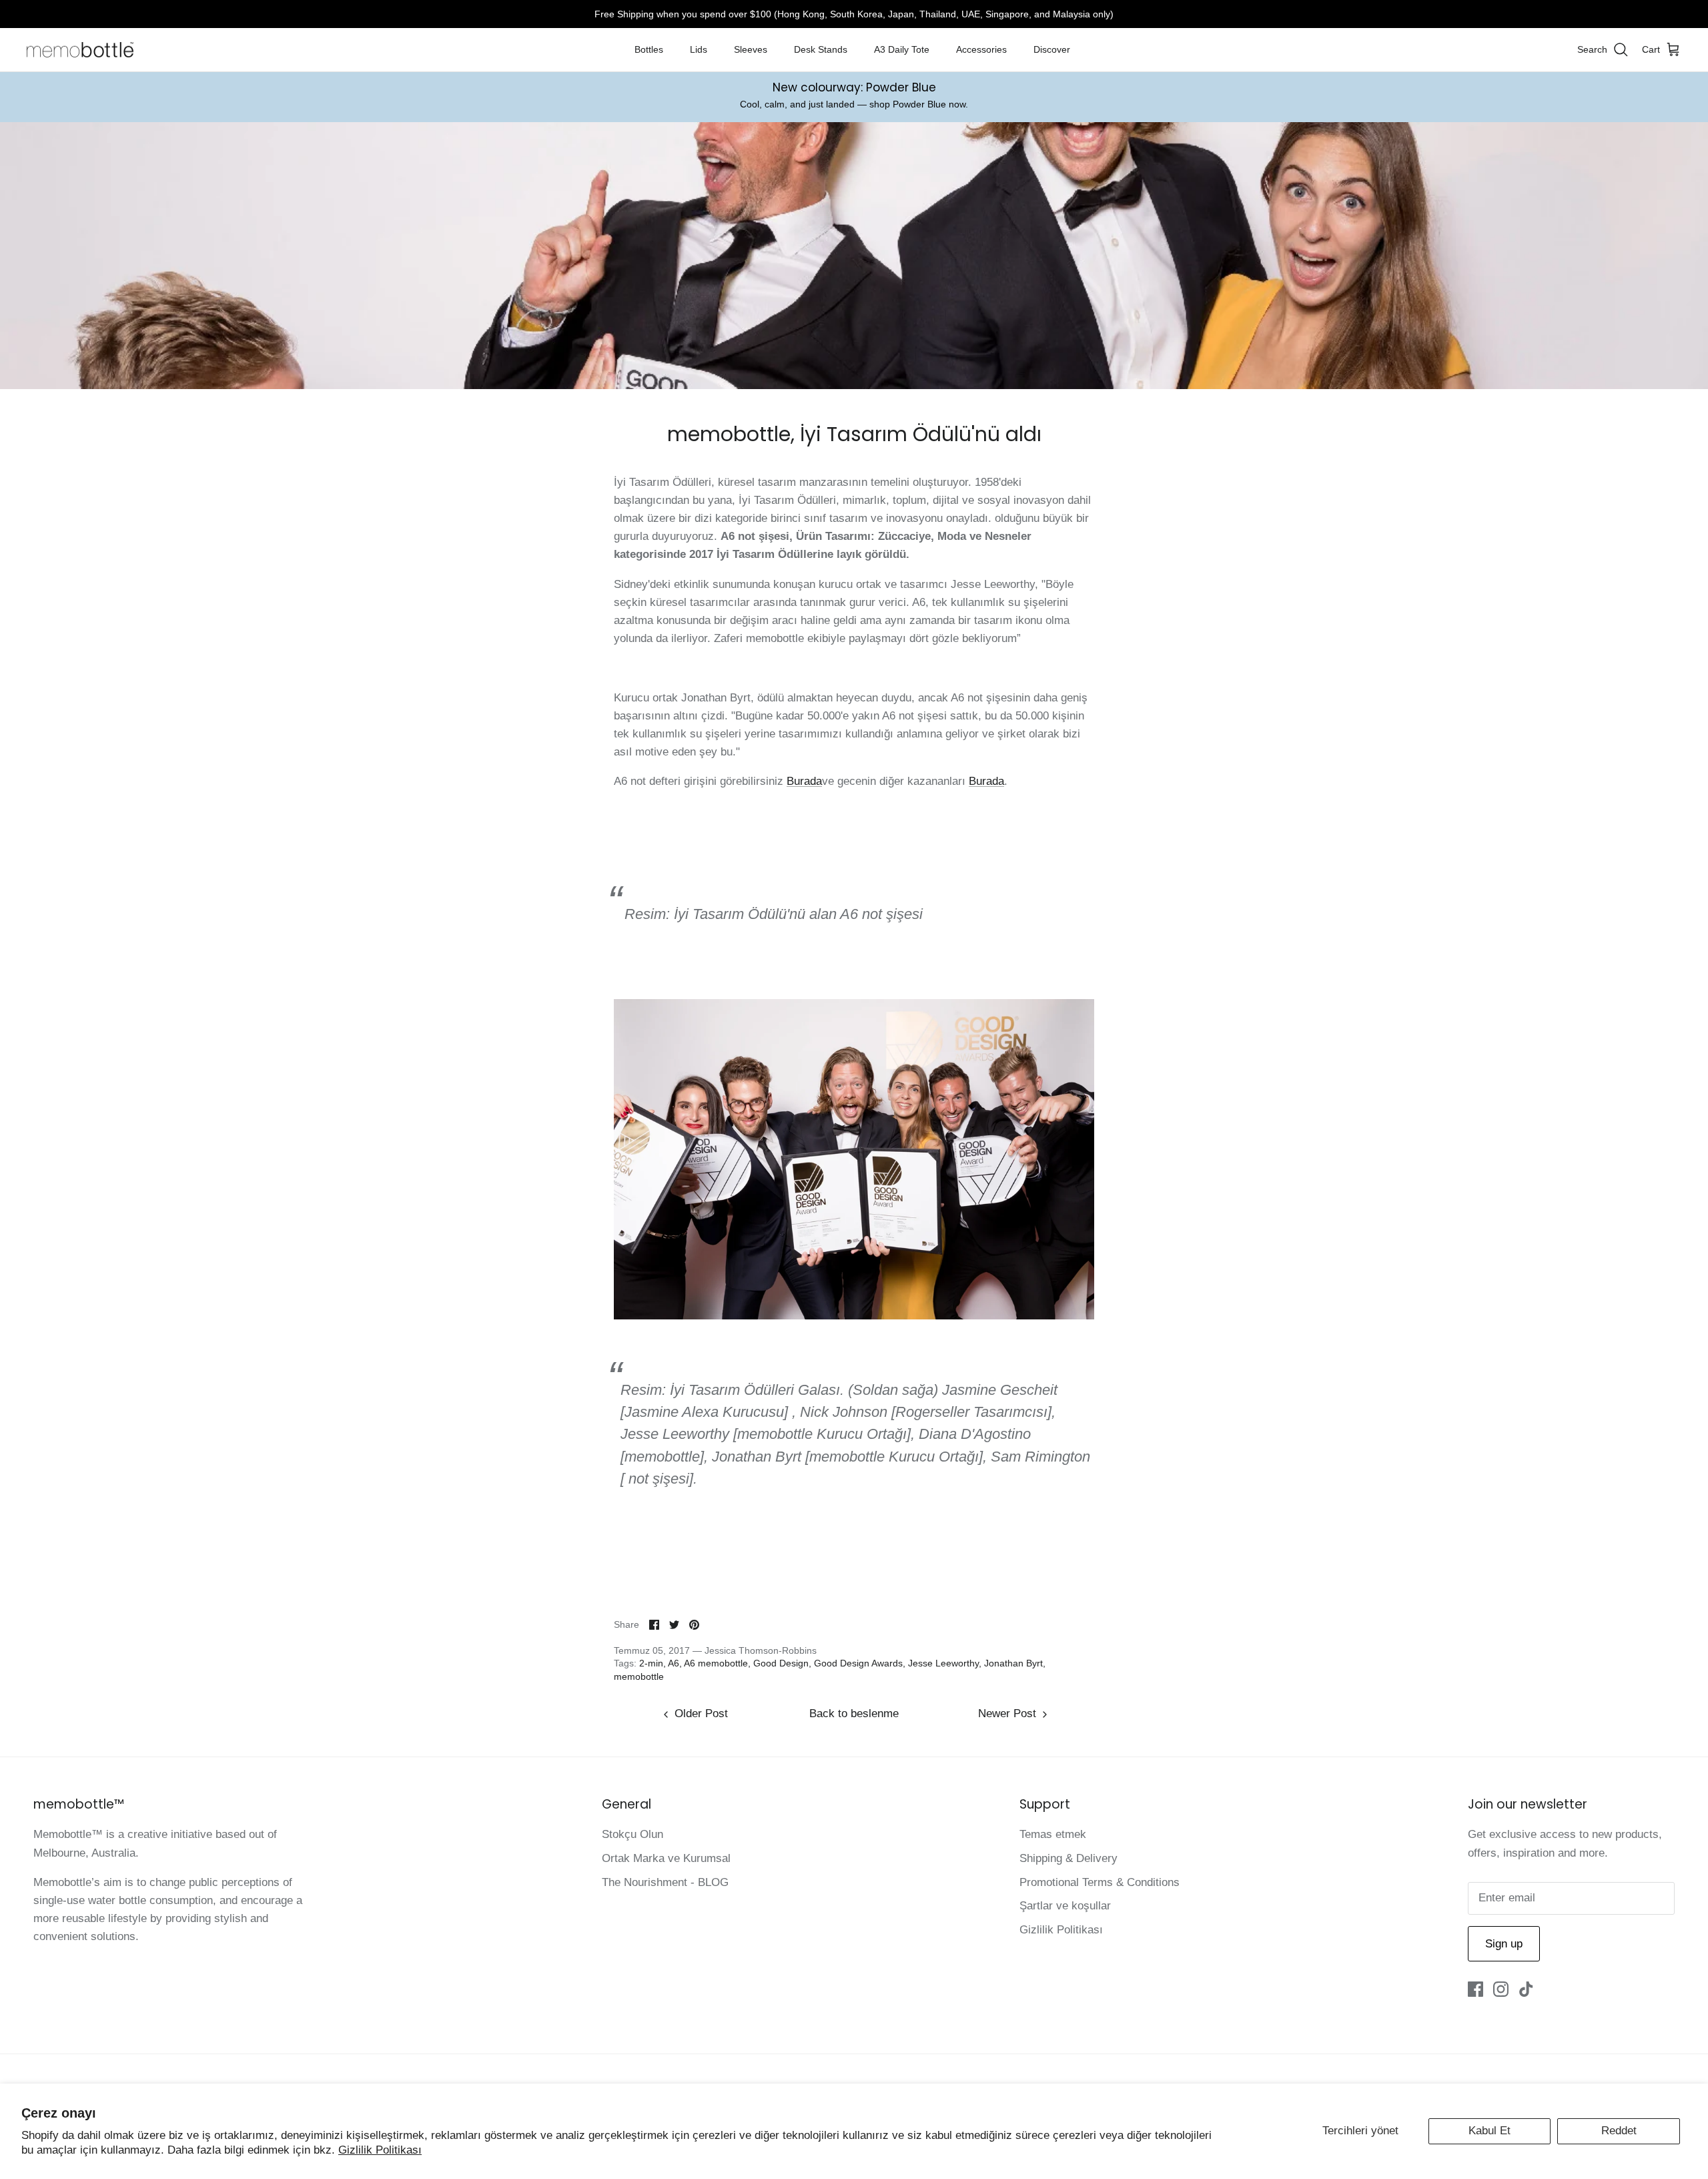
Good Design (781, 1663)
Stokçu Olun (632, 1834)
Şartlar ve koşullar (1065, 1906)
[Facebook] (1475, 1989)
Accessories (981, 49)
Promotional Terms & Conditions (1100, 1882)
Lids (699, 49)
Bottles (649, 49)
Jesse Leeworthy (943, 1663)
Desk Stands (821, 49)
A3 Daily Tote (902, 49)
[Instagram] (1501, 1989)
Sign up (1504, 1944)
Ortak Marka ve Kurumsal (666, 1858)
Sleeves (751, 49)
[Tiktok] (1526, 1989)
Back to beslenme (854, 1714)
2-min (651, 1663)
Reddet (1619, 2131)
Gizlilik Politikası (380, 2150)
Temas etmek (1053, 1834)
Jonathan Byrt (1013, 1663)
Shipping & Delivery (1069, 1858)
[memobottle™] (80, 50)
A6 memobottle (716, 1663)
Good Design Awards (858, 1663)
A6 (674, 1663)
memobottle (639, 1676)
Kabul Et (1489, 2131)
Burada (804, 781)
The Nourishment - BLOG (665, 1882)
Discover (1052, 49)
